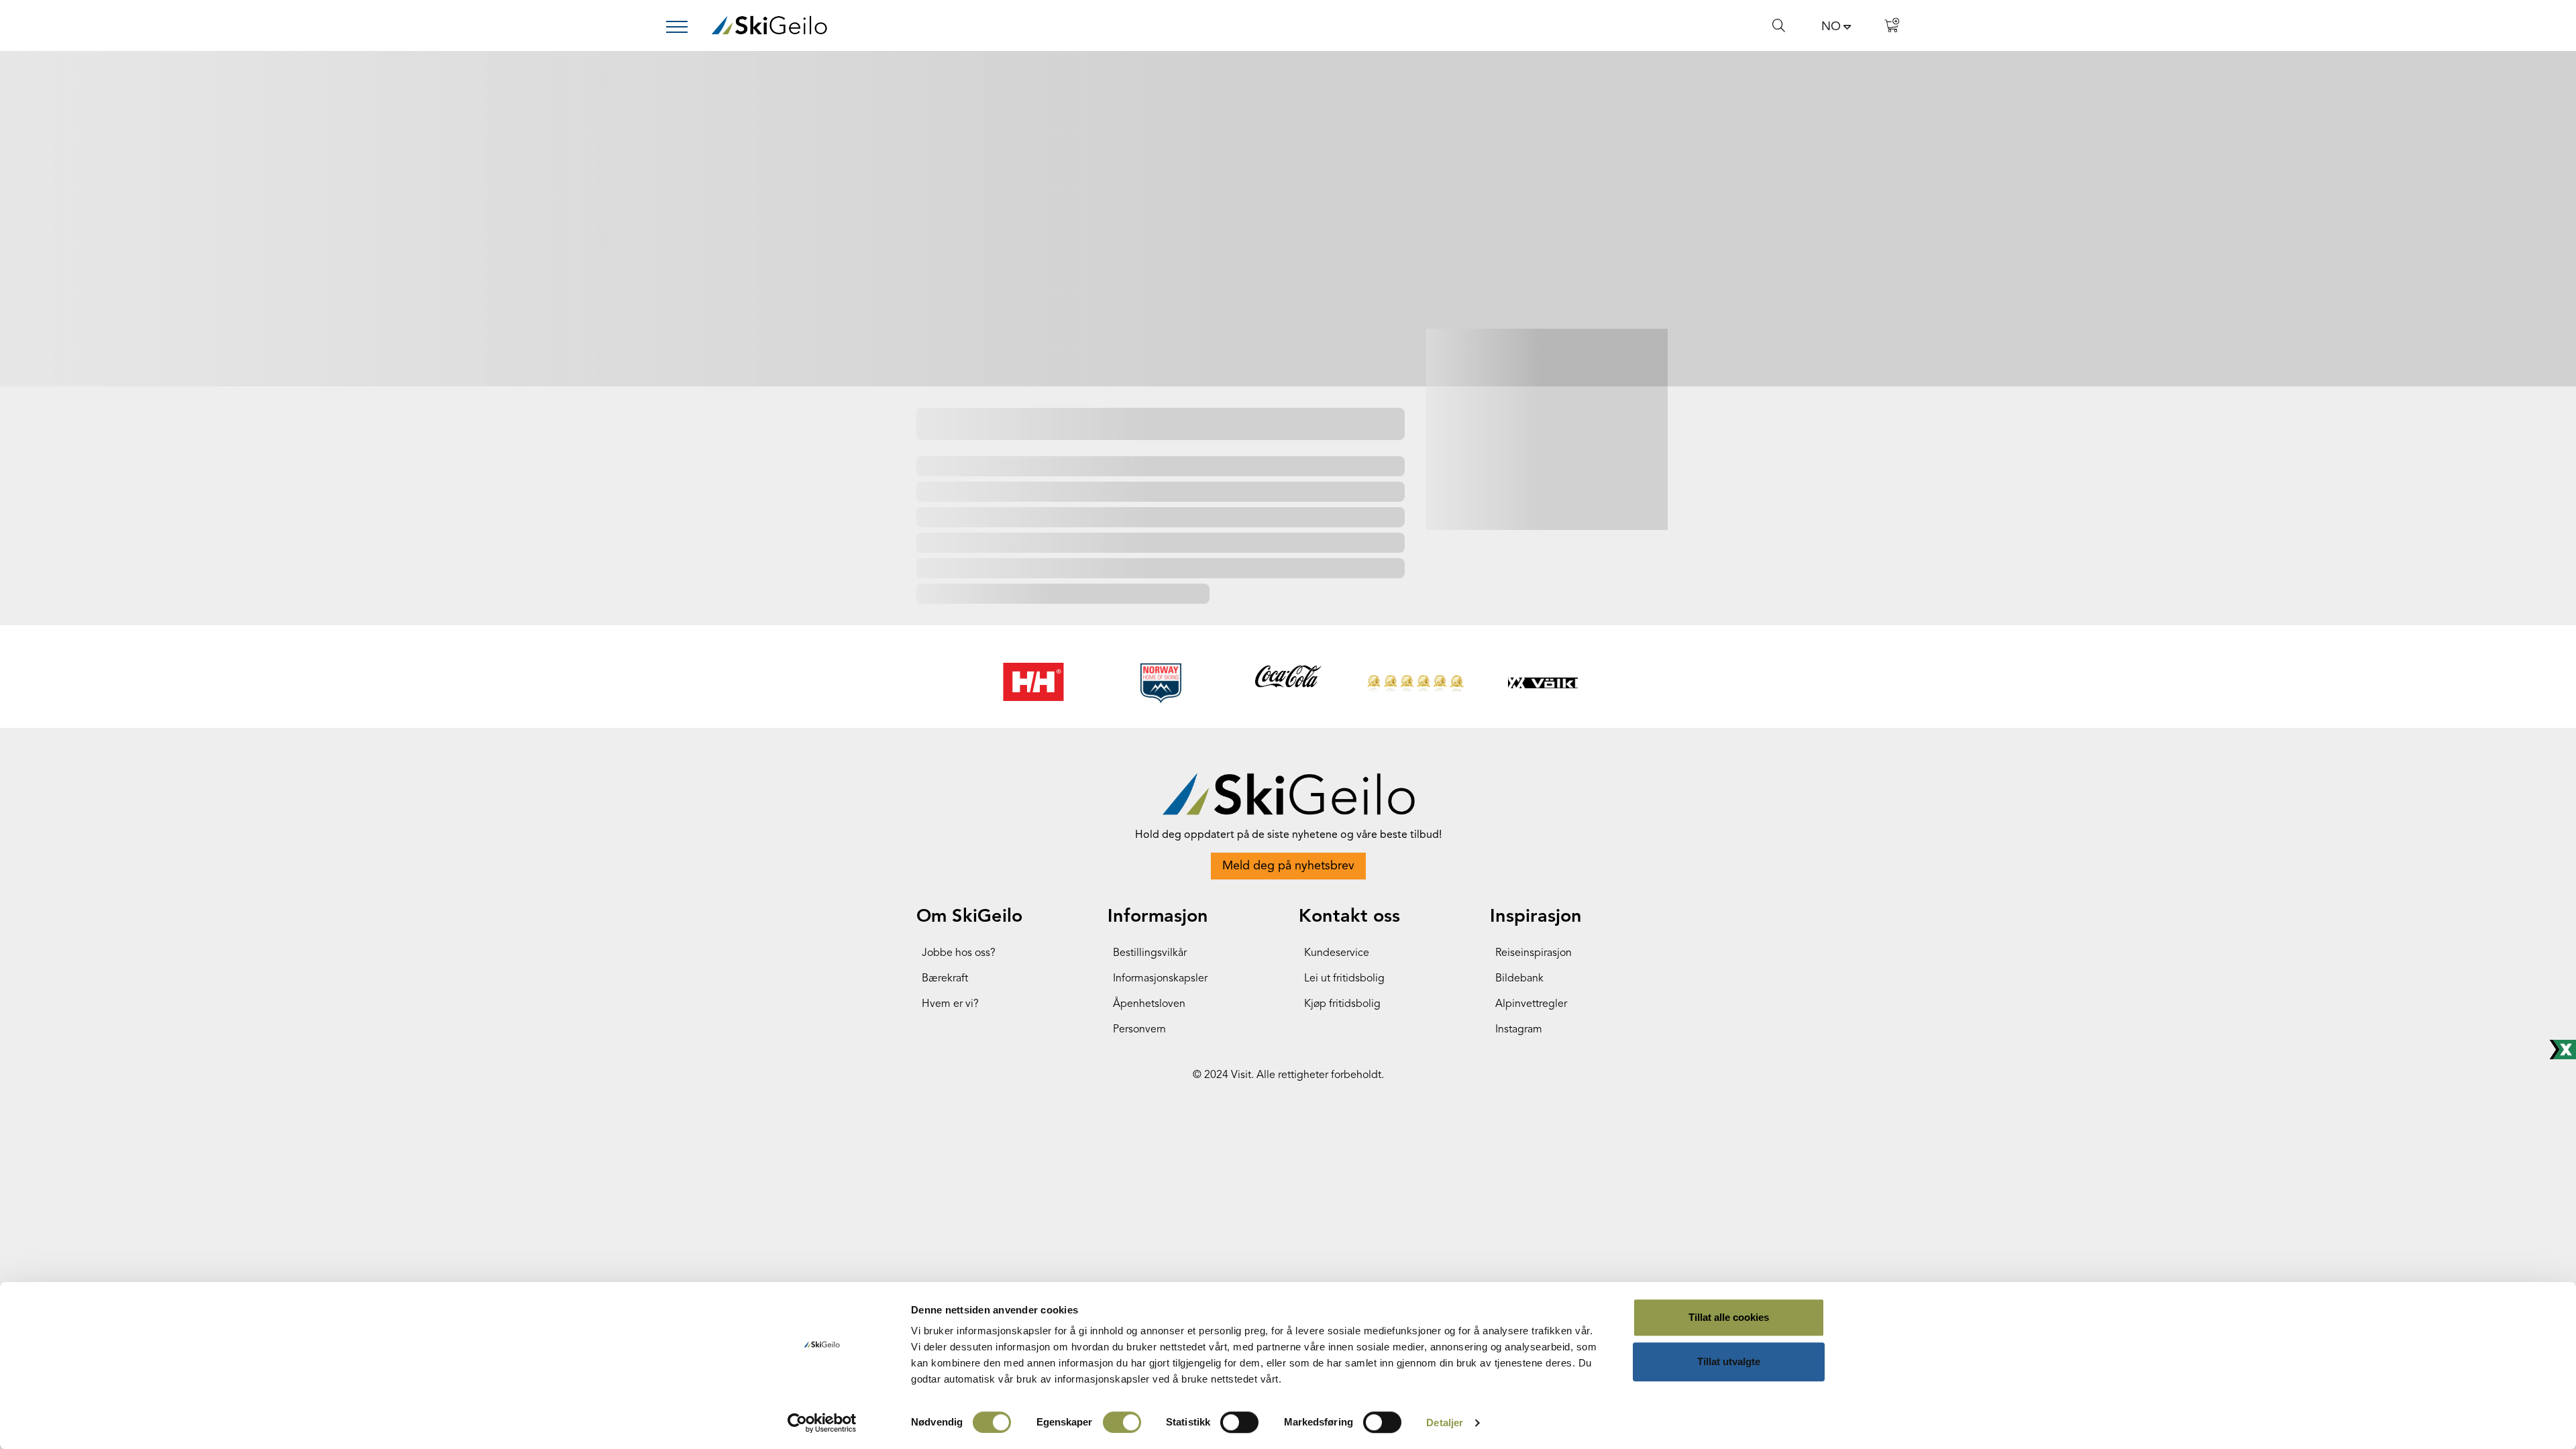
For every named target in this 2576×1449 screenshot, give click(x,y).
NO (1831, 27)
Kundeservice (1337, 953)
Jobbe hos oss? (959, 953)
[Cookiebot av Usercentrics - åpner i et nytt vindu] (822, 1423)
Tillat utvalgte (1729, 1361)
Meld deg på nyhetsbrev (1288, 866)
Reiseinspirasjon (1534, 953)
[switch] (1122, 1422)
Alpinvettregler (1531, 1004)
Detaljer (1445, 1423)
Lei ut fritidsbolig (1344, 979)
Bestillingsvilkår (1150, 953)
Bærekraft (945, 979)
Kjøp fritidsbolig (1342, 1004)
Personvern (1139, 1030)
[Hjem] (769, 25)
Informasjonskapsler (1160, 979)
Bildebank (1519, 979)
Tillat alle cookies (1729, 1317)
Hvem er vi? (950, 1004)
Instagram (1519, 1030)
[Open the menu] (682, 27)
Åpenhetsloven (1149, 1004)
